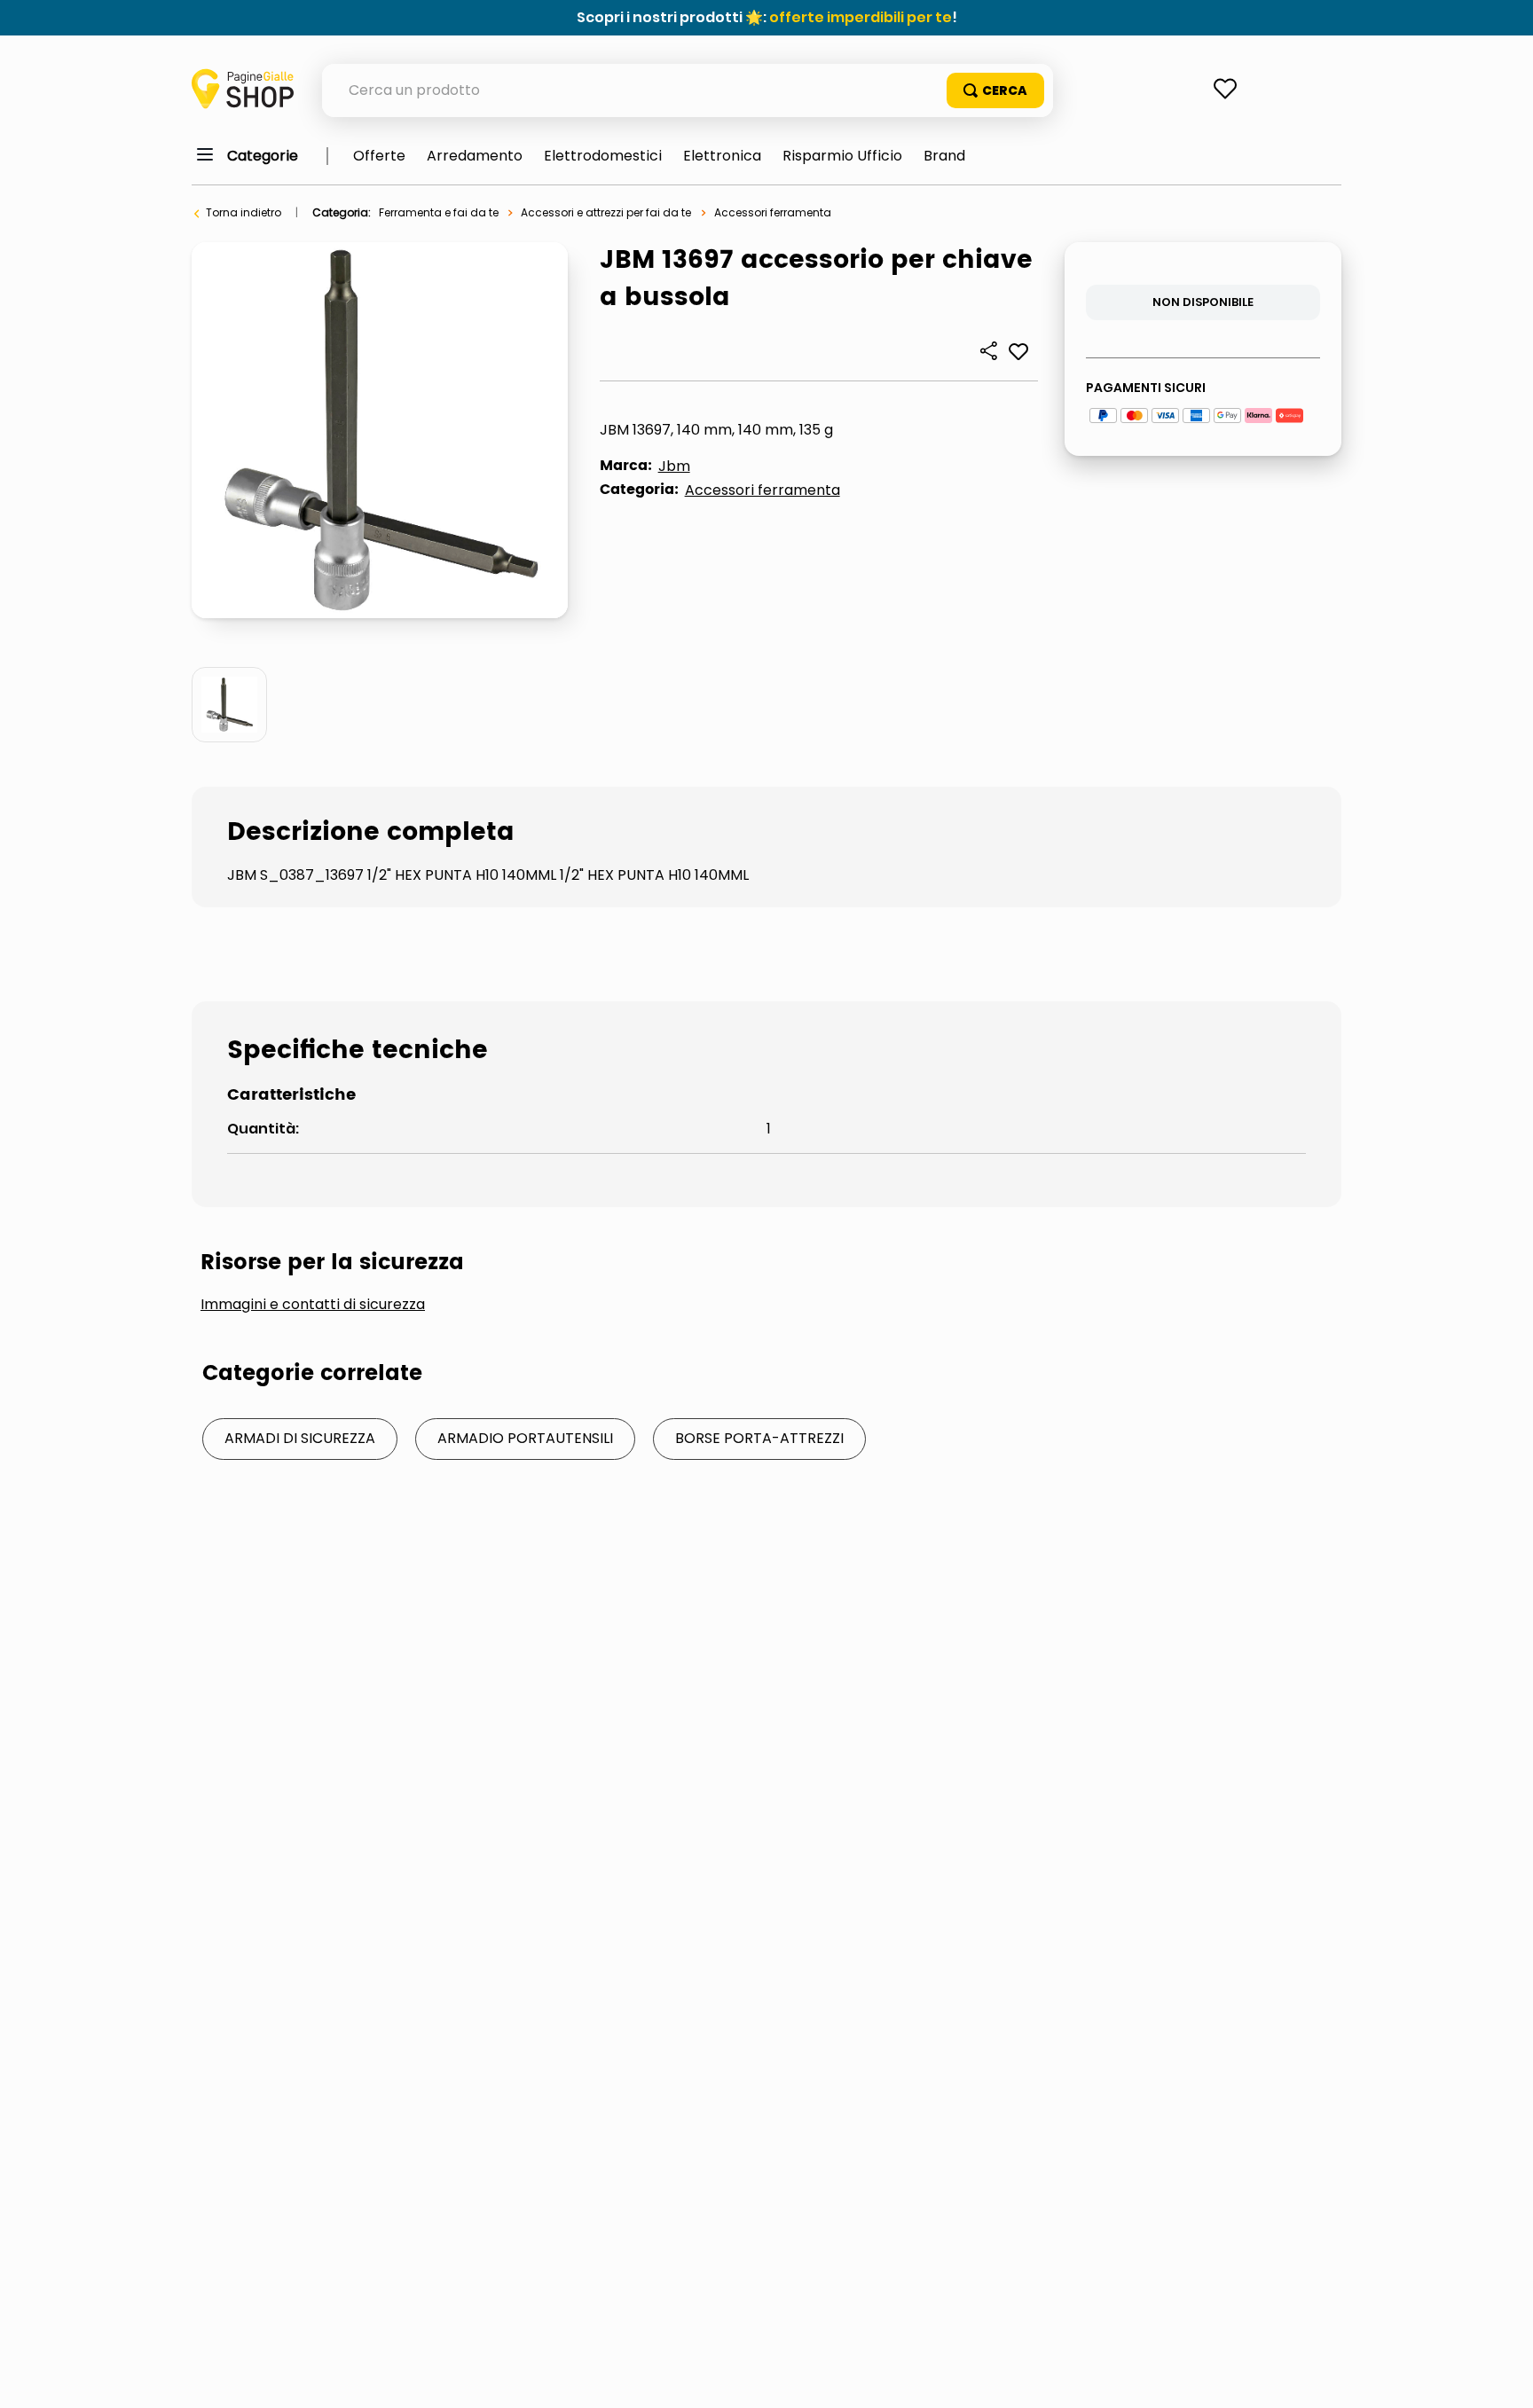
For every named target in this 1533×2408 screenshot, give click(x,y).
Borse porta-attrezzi (759, 1438)
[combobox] (688, 90)
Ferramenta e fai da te (439, 212)
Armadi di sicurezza (300, 1438)
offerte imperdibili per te (861, 17)
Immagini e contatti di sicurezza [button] (313, 1305)
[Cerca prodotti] (995, 90)
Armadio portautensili (525, 1438)
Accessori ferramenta (773, 212)
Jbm (674, 466)
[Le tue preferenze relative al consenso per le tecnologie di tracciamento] (1502, 2377)
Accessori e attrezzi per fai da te (606, 212)
